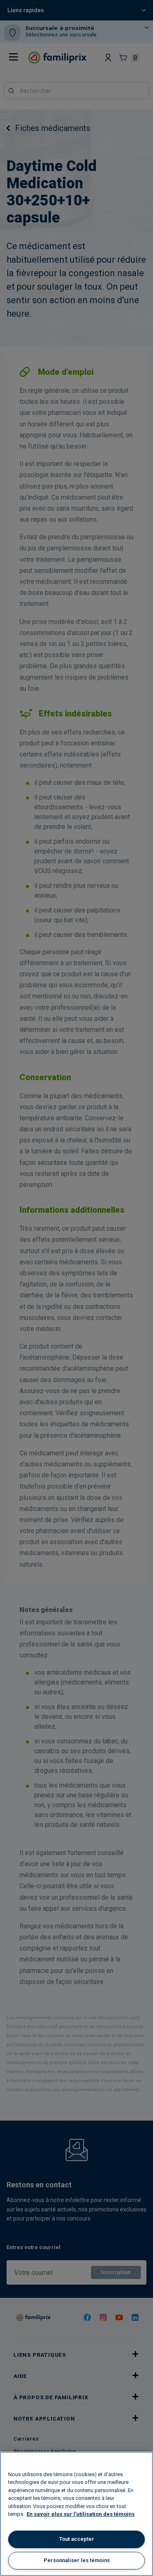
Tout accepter (77, 2539)
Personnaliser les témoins (77, 2560)
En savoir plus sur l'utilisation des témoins (81, 2514)
